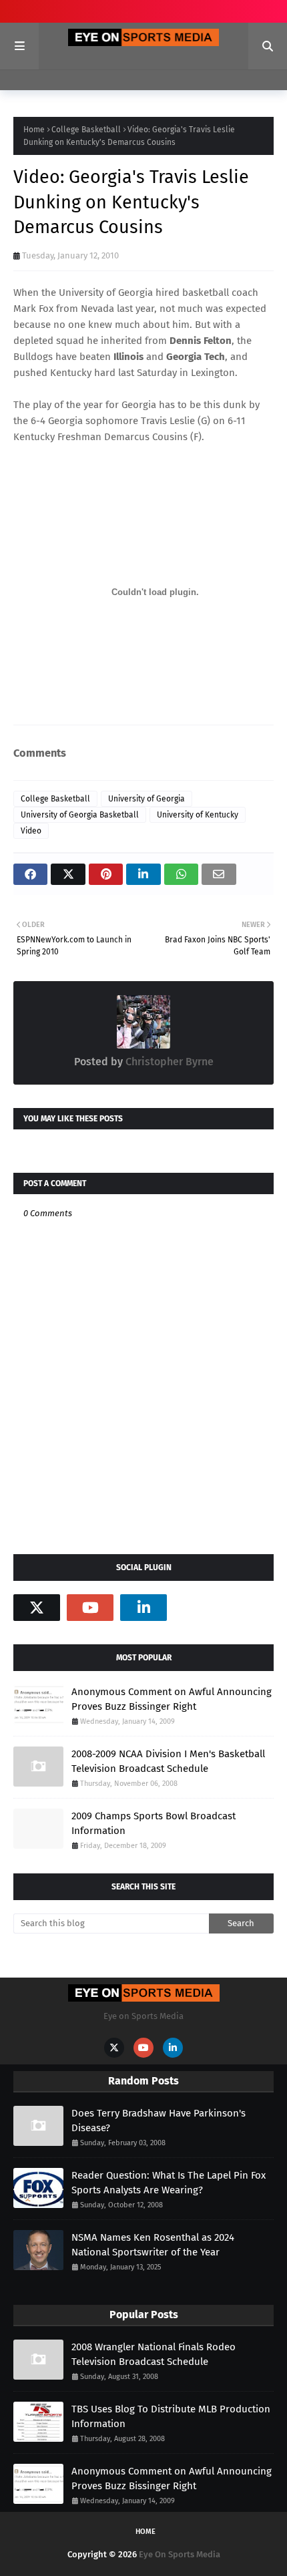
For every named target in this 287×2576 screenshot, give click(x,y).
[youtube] (90, 1608)
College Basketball (86, 130)
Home (34, 130)
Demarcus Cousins (146, 437)
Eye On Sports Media (180, 2554)
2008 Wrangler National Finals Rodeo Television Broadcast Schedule (154, 2355)
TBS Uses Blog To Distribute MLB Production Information (171, 2417)
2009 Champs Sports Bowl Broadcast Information (154, 1824)
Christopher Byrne (168, 1062)
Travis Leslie (168, 421)
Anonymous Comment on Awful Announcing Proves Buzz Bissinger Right (172, 1699)
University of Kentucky (198, 815)
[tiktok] (197, 1608)
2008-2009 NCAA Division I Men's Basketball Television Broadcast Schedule (168, 1762)
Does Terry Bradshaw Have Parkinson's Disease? (159, 2121)
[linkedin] (143, 1608)
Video (31, 831)
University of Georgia (106, 293)
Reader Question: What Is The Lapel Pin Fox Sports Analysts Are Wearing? (169, 2183)
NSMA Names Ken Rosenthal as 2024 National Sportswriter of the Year (153, 2245)
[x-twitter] (37, 1608)
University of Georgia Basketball (80, 815)
